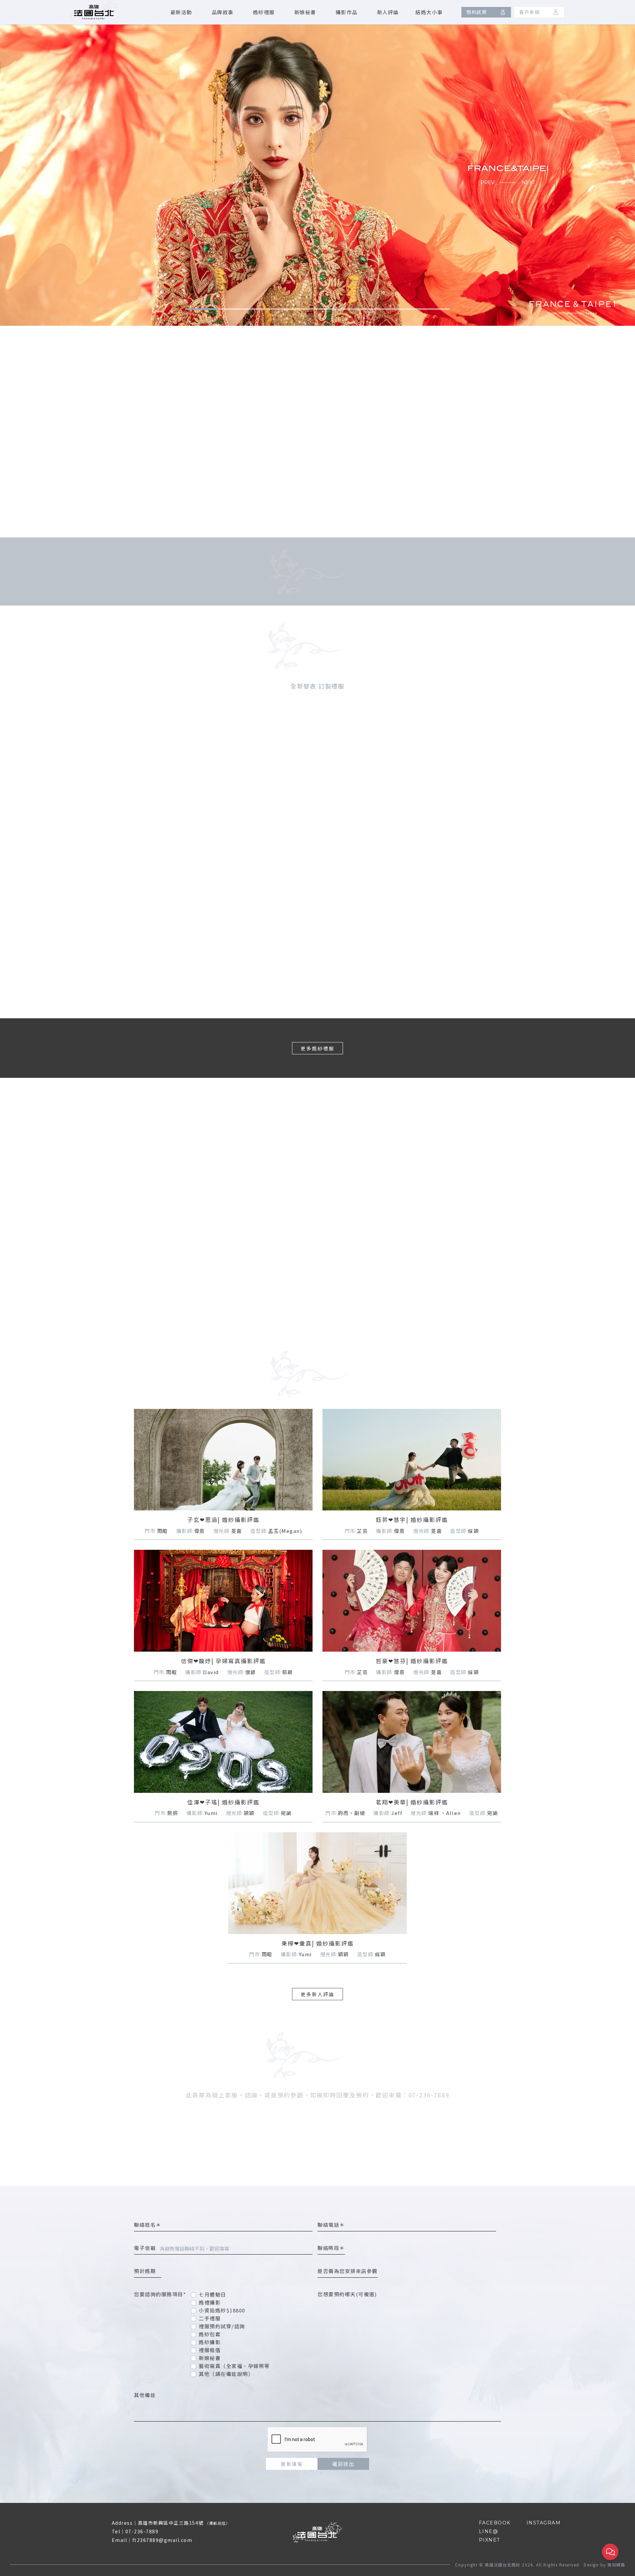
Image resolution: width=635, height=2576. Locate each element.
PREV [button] (487, 182)
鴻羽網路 (616, 2565)
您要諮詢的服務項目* (160, 2294)
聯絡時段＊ (331, 2248)
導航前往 (218, 2523)
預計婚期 (148, 2271)
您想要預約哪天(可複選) (347, 2294)
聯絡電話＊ (331, 2225)
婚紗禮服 (264, 12)
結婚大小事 (429, 12)
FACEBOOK (495, 2523)
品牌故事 (223, 12)
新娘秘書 (305, 12)
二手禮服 (210, 2318)
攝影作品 (347, 12)
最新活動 (181, 12)
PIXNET (489, 2540)
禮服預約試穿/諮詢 (222, 2326)
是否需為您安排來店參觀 (348, 2271)
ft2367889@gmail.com (162, 2540)
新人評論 (388, 12)
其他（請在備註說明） (226, 2374)
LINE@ (489, 2531)
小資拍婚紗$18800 (222, 2310)
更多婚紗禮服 (317, 1048)
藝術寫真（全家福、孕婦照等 (234, 2366)
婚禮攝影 (210, 2302)
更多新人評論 (317, 1994)
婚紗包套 (210, 2334)
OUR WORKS (126, 1222)
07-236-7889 (142, 2531)
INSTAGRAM (544, 2523)
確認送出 (343, 2464)
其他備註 (145, 2395)
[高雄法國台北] (94, 11)
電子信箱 (145, 2248)
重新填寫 (292, 2464)
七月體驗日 (212, 2294)
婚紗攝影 (210, 2342)
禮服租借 (210, 2350)
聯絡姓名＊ (148, 2225)
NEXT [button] (529, 182)
